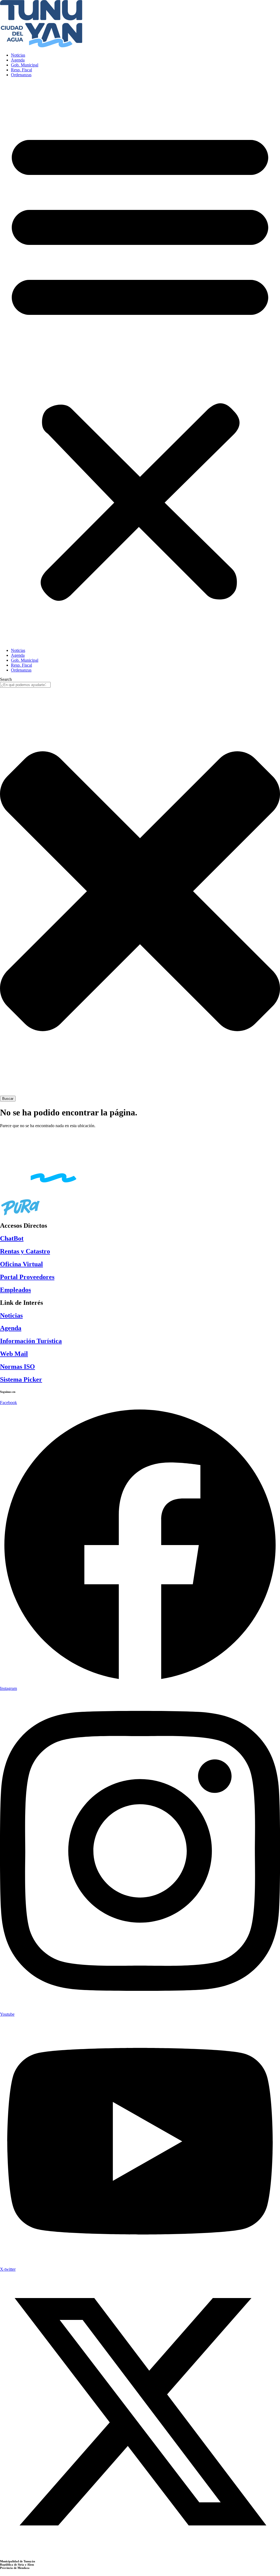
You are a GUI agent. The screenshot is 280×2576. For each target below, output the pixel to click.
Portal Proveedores (27, 1277)
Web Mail (14, 1354)
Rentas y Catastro (25, 1251)
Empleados (15, 1290)
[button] (140, 363)
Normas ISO (17, 1367)
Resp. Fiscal (21, 70)
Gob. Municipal (25, 65)
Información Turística (31, 1341)
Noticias (18, 55)
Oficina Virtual (21, 1264)
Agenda (18, 60)
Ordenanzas (21, 75)
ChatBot (12, 1238)
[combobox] (25, 685)
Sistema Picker (21, 1379)
